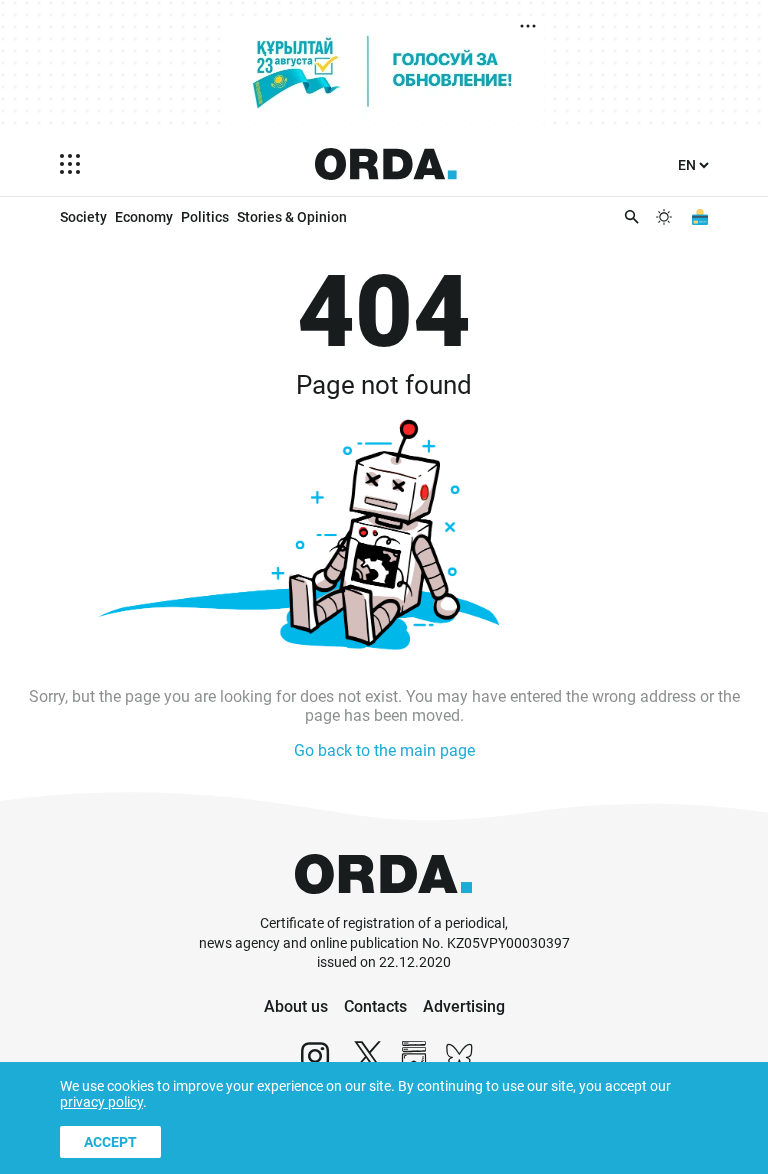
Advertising (464, 1006)
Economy (144, 217)
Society (83, 217)
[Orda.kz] (383, 904)
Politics (205, 217)
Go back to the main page (384, 750)
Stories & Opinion (292, 217)
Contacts (375, 1006)
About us (296, 1006)
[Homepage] (386, 164)
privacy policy (101, 1102)
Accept (110, 1142)
